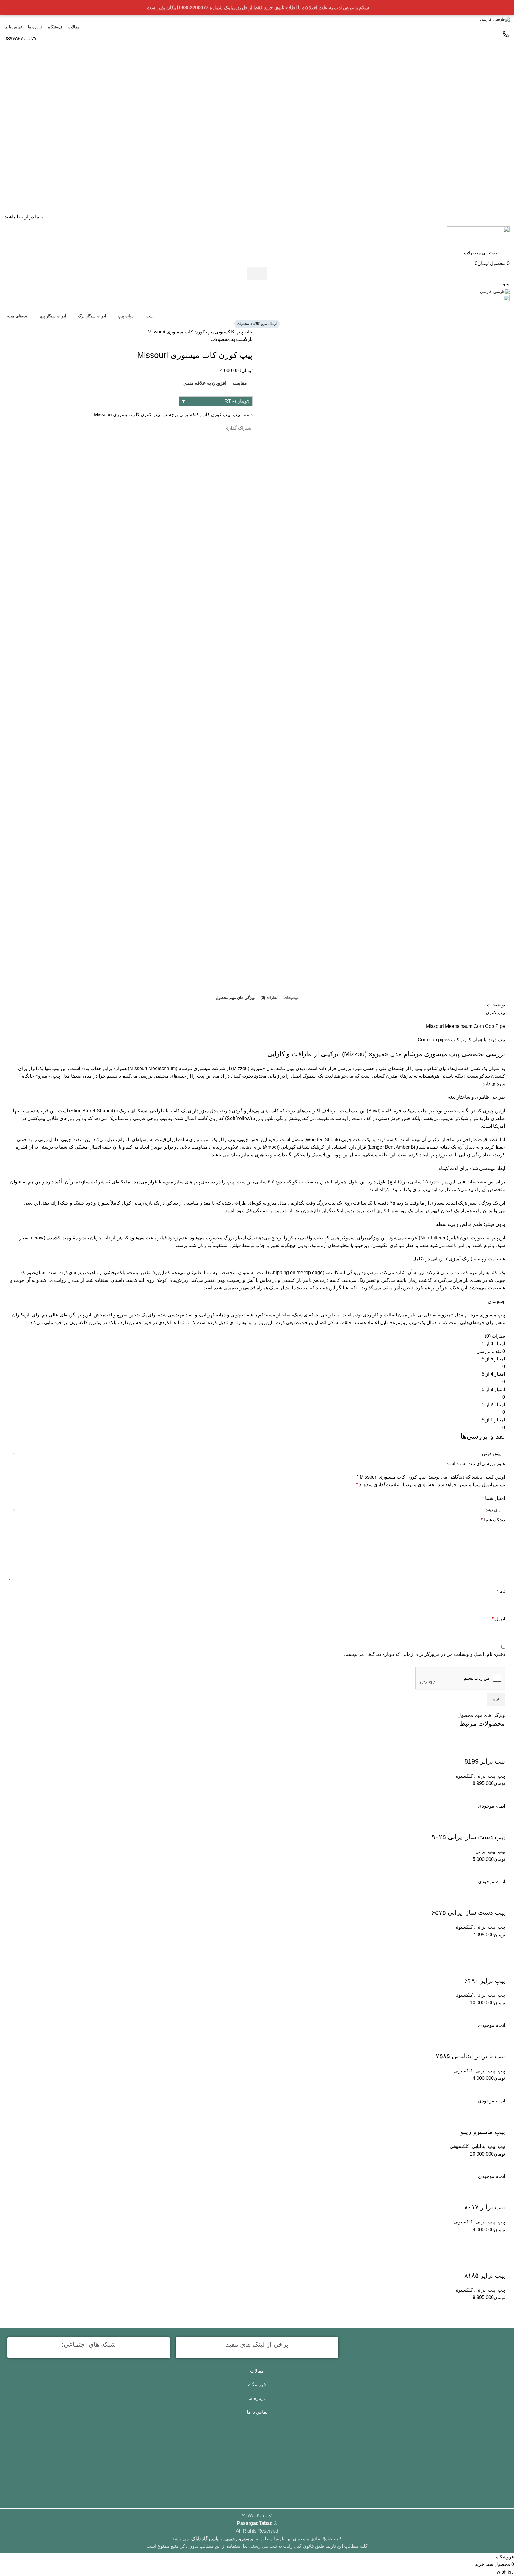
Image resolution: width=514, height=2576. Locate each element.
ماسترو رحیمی (239, 2539)
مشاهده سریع (483, 2309)
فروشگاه (257, 2385)
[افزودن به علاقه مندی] (498, 2264)
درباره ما (257, 2398)
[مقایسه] (498, 2309)
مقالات (257, 2371)
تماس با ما (257, 2412)
